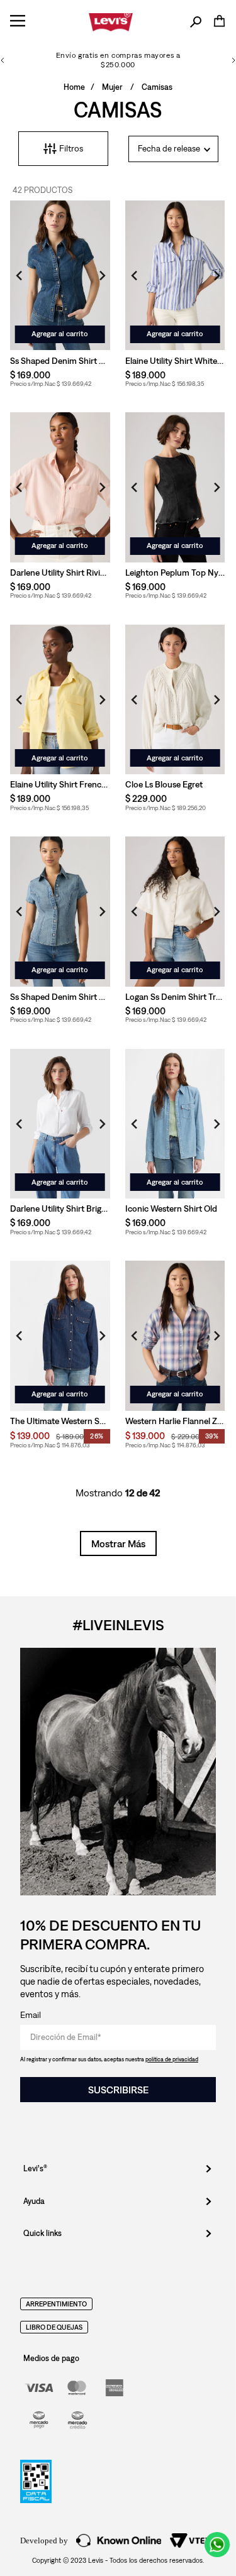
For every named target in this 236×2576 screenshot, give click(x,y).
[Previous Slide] (3, 60)
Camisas (157, 87)
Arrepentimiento (56, 2304)
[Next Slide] (233, 60)
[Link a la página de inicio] (74, 88)
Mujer (112, 87)
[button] (196, 22)
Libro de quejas (54, 2327)
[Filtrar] (63, 149)
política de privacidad (172, 2059)
